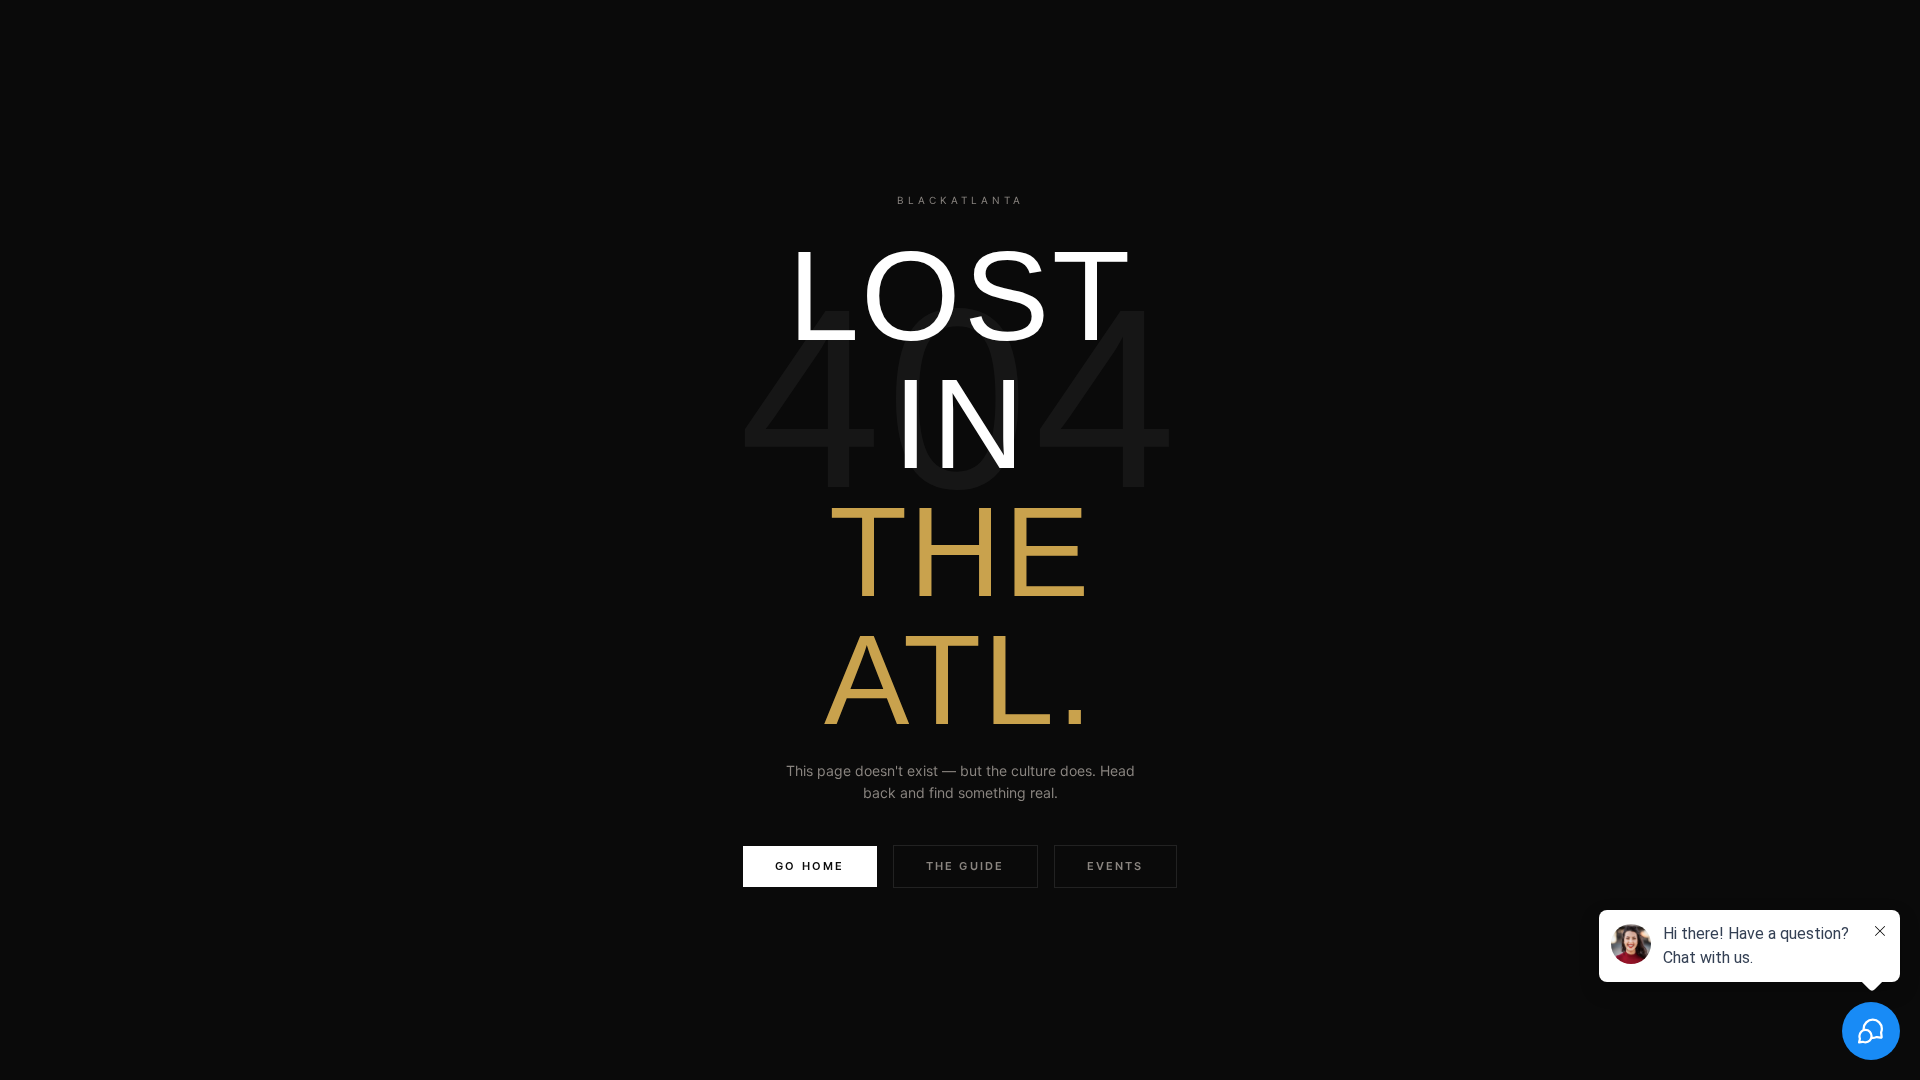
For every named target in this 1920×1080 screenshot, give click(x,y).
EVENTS (1115, 866)
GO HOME (809, 866)
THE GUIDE (965, 866)
